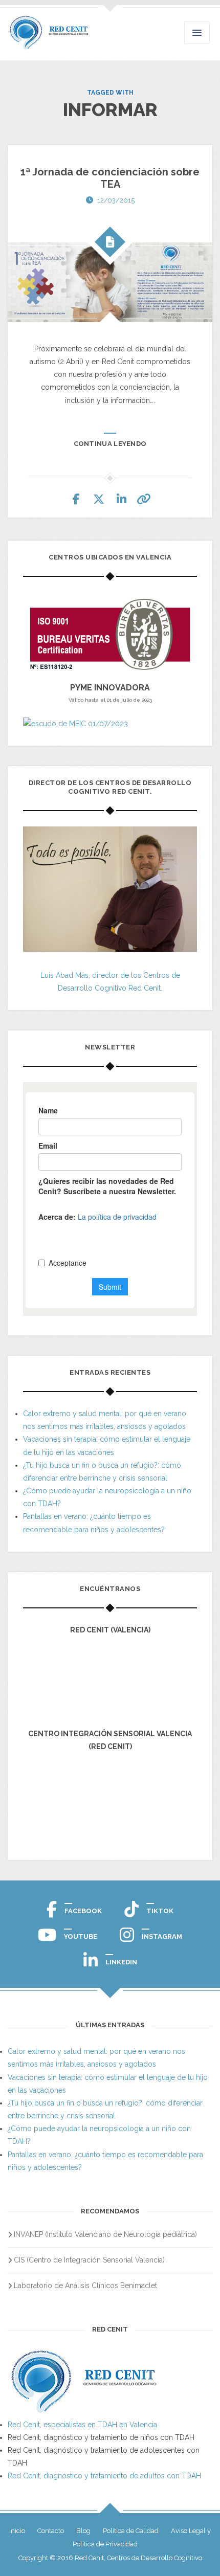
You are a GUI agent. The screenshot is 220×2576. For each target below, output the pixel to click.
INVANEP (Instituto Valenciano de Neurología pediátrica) (105, 2234)
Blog (83, 2531)
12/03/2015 (116, 200)
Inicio (17, 2531)
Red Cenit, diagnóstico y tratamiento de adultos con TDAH (104, 2476)
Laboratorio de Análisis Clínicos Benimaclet (85, 2286)
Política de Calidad (131, 2531)
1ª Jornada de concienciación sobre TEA (110, 178)
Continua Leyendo (110, 444)
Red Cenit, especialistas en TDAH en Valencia (82, 2425)
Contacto (51, 2531)
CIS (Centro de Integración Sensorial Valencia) (89, 2260)
